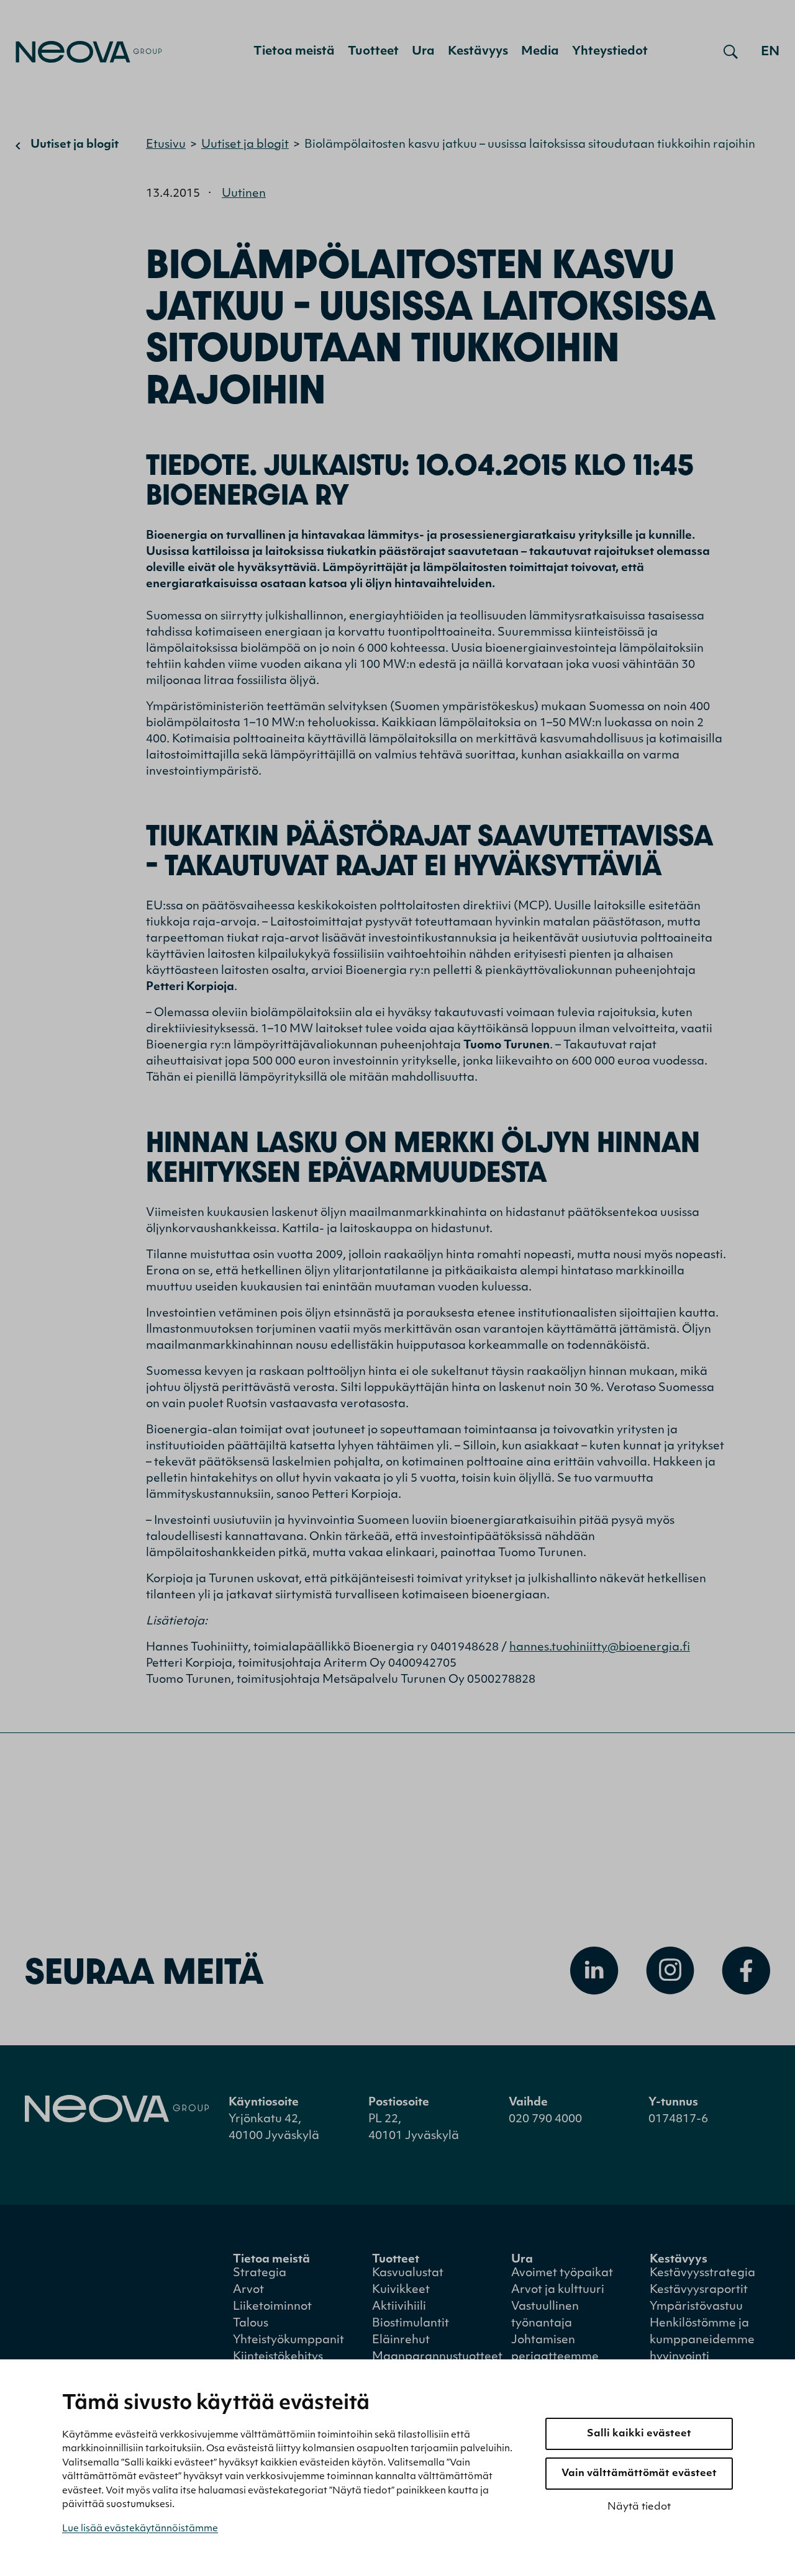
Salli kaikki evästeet (639, 2434)
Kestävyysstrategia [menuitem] (702, 2274)
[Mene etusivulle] (89, 52)
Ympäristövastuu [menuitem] (696, 2307)
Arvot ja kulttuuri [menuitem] (558, 2290)
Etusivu (166, 145)
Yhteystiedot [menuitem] (610, 52)
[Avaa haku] (731, 52)
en (770, 52)
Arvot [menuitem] (248, 2290)
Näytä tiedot (639, 2507)
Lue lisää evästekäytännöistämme (140, 2529)
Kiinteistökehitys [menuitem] (278, 2358)
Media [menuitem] (540, 52)
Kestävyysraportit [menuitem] (699, 2290)
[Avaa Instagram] (670, 1971)
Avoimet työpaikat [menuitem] (562, 2274)
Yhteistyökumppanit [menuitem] (288, 2341)
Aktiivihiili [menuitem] (399, 2307)
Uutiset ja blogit (75, 145)
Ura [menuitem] (423, 52)
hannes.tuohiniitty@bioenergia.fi (600, 1648)
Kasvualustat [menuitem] (408, 2274)
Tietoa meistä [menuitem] (294, 52)
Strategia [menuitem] (260, 2274)
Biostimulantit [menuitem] (411, 2324)
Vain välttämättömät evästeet (639, 2474)
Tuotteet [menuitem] (373, 52)
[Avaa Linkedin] (594, 1971)
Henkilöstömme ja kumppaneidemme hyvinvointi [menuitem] (702, 2341)
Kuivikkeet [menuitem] (401, 2290)
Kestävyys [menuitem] (478, 52)
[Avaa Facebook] (746, 1971)
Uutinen (244, 194)
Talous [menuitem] (251, 2324)
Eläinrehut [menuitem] (401, 2341)
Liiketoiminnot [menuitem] (272, 2307)
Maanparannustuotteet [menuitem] (437, 2358)
